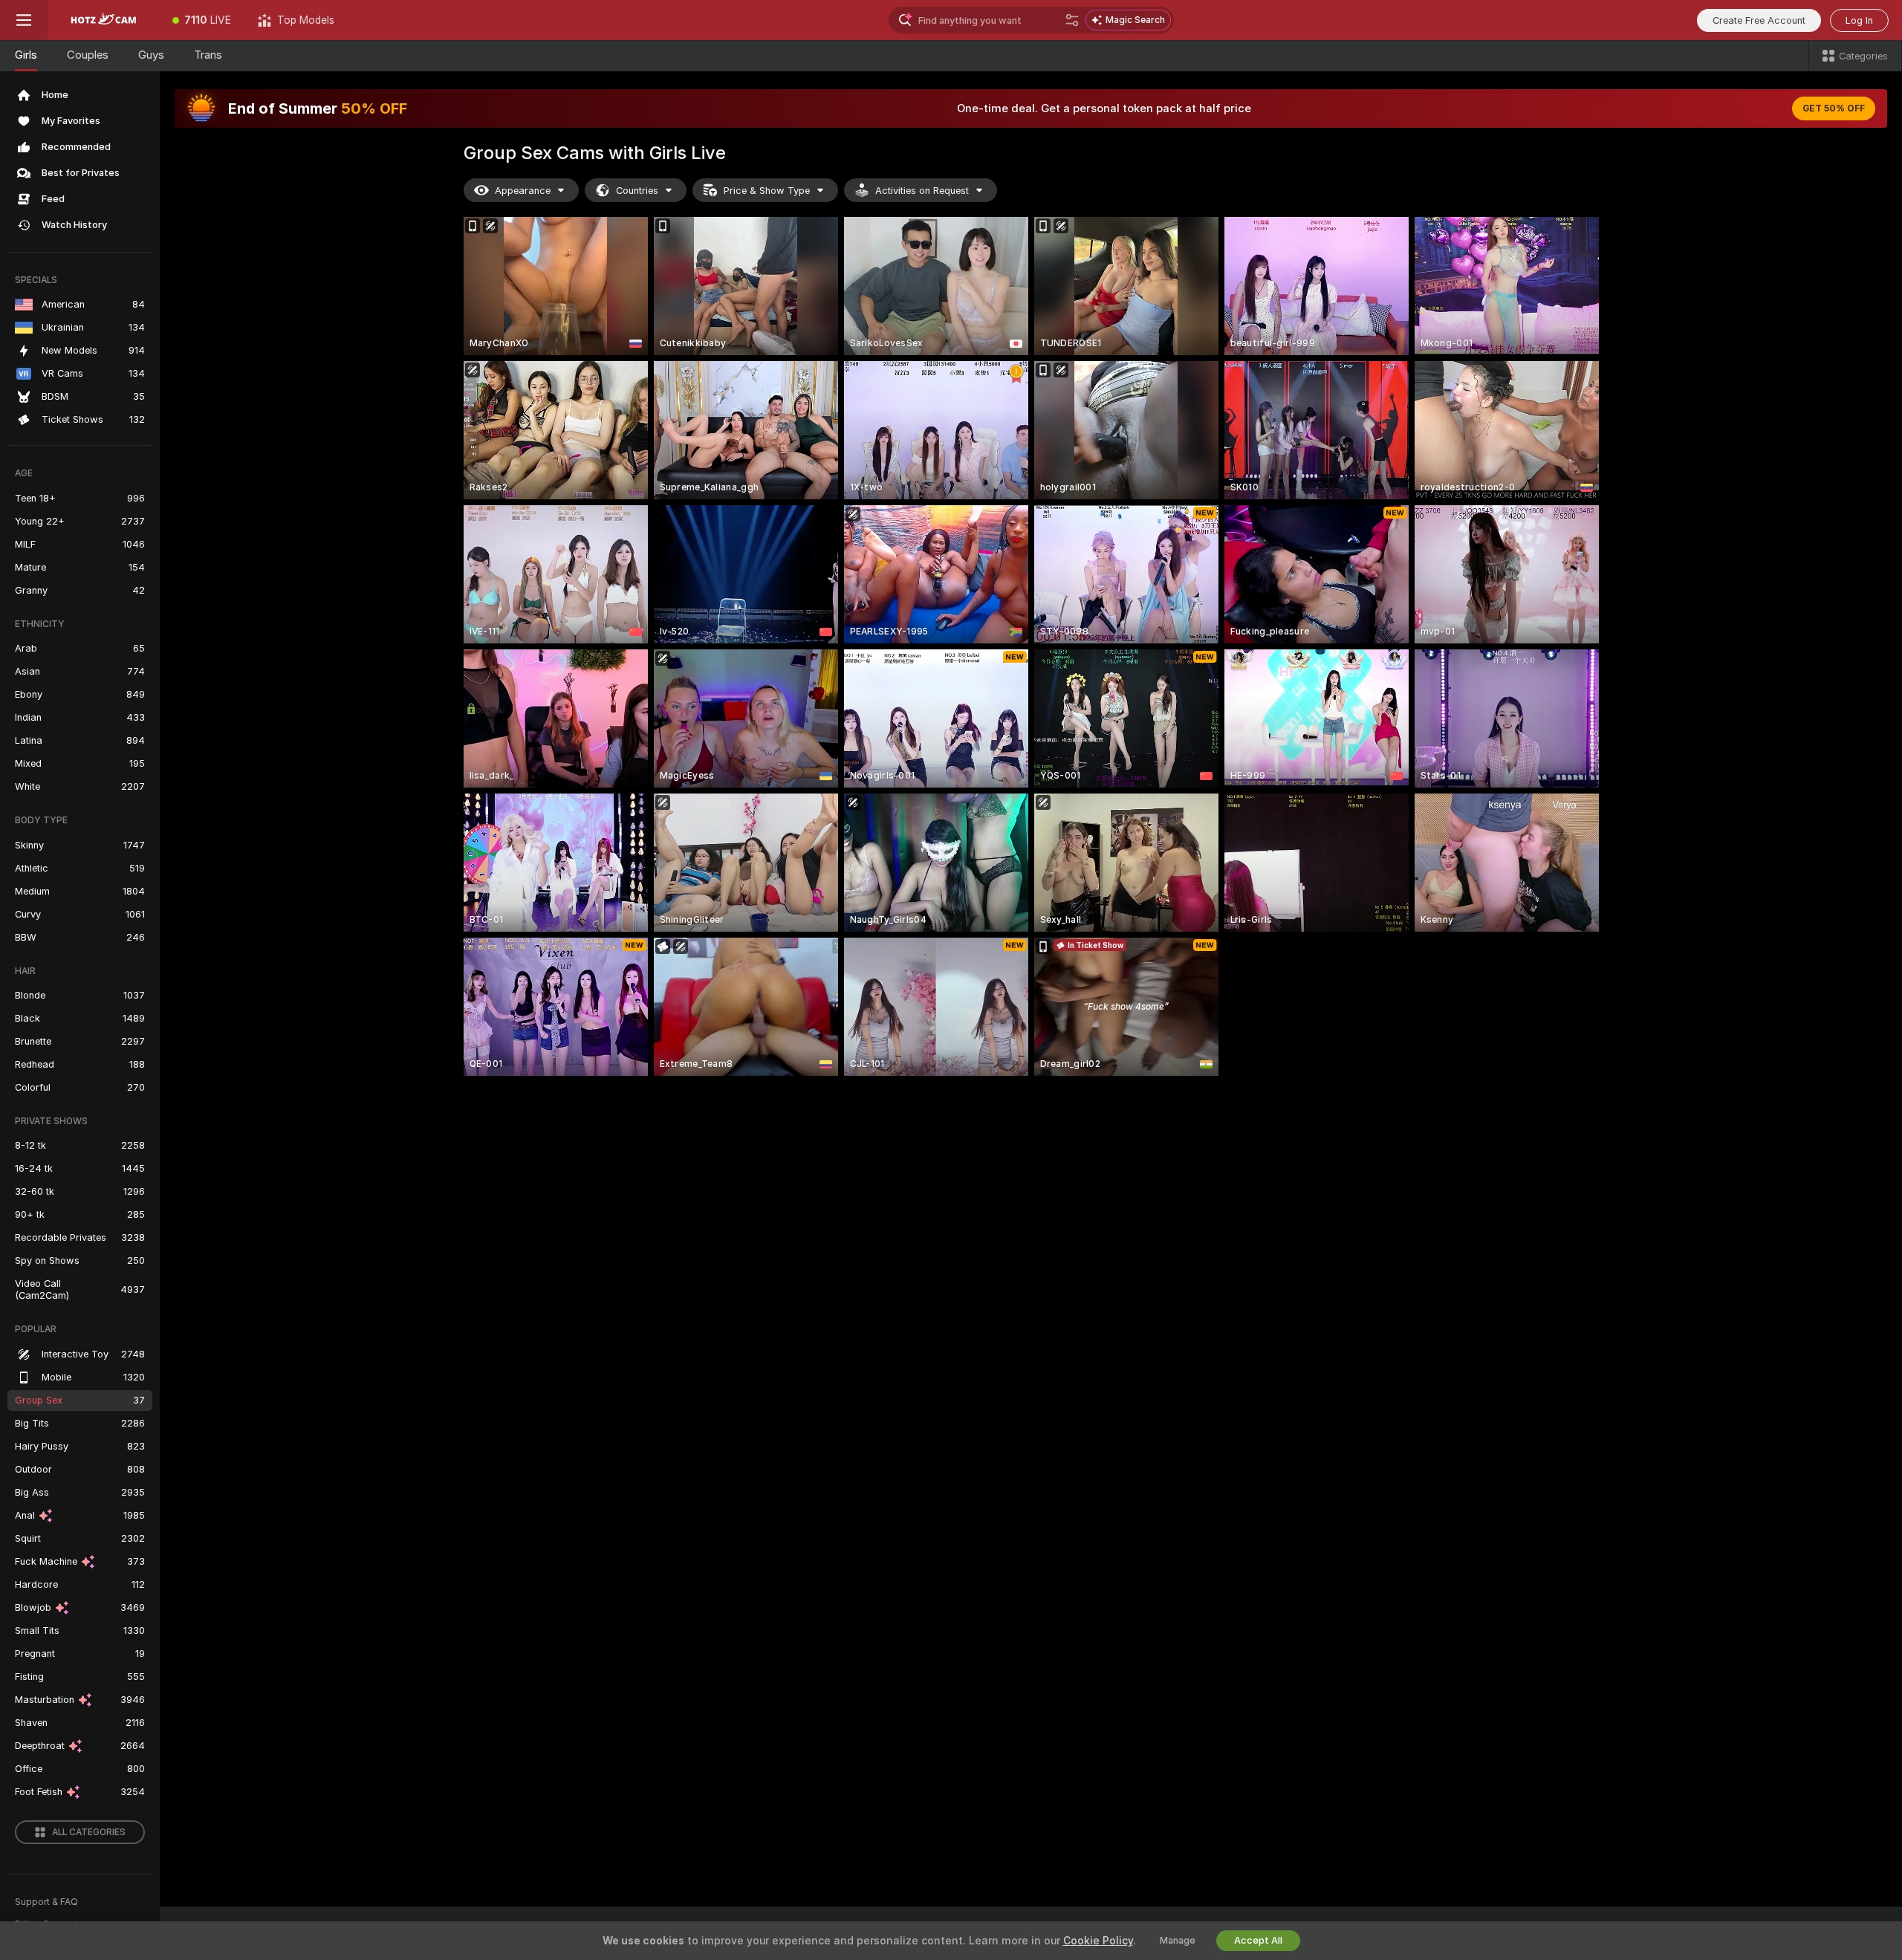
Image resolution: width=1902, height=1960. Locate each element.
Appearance (523, 191)
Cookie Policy (1098, 1941)
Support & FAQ (46, 1902)
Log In (1859, 20)
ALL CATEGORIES (89, 1832)
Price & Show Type (767, 191)
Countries (637, 191)
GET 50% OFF (1834, 108)
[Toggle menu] (24, 20)
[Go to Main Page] (103, 20)
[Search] (1072, 20)
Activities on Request (922, 191)
